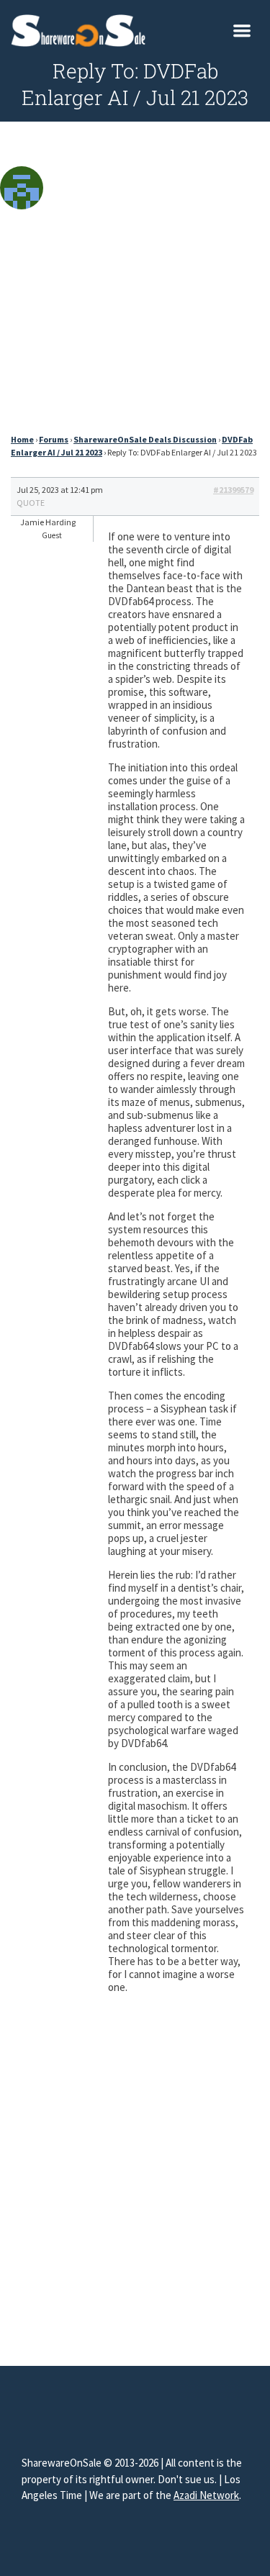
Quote (31, 503)
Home (22, 439)
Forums (54, 439)
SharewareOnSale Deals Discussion (145, 439)
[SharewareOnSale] (82, 29)
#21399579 (233, 490)
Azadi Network (206, 2495)
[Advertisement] (135, 282)
